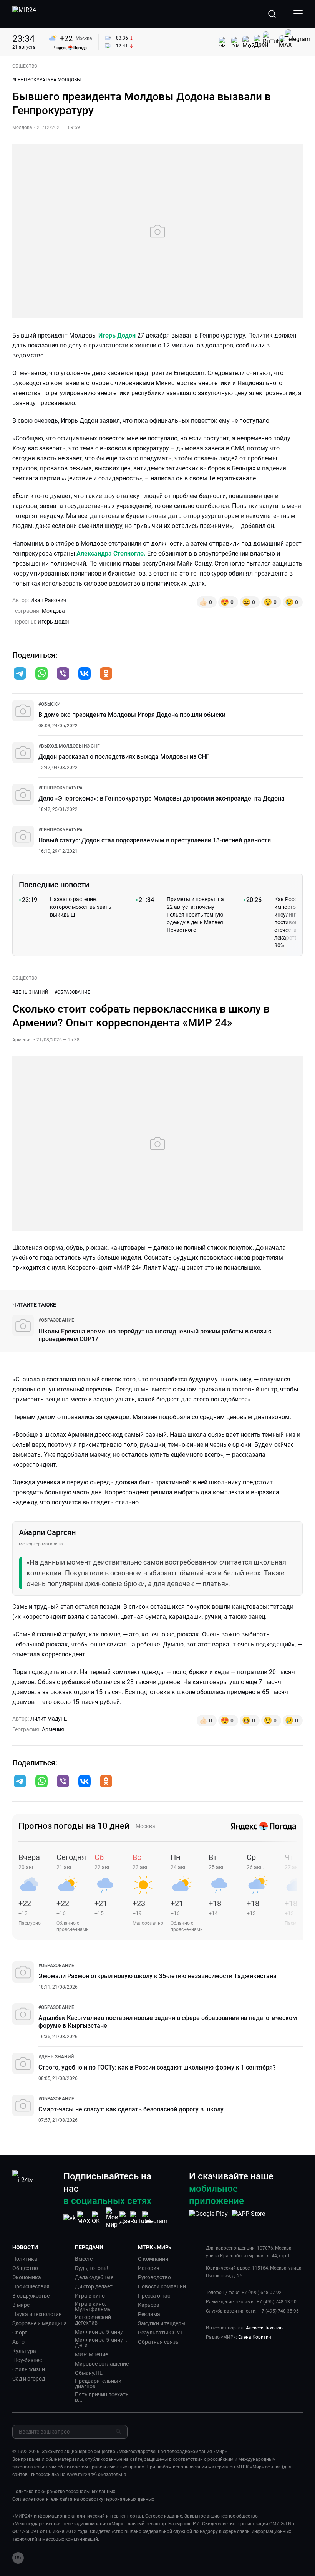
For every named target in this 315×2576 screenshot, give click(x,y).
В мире (21, 2305)
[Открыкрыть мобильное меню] (298, 14)
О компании (153, 2259)
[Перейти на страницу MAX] (84, 2218)
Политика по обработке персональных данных (64, 2492)
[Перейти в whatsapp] (41, 674)
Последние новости (54, 885)
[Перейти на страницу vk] (70, 2218)
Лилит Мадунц (49, 1719)
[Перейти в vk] (85, 674)
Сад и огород (29, 2379)
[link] (49, 704)
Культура (24, 2351)
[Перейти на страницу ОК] (98, 2218)
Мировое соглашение (102, 2364)
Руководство (154, 2277)
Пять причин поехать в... (102, 2397)
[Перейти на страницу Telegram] (155, 2218)
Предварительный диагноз (98, 2384)
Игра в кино (90, 2296)
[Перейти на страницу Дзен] (127, 2218)
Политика (25, 2259)
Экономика (27, 2277)
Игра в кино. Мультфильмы (93, 2306)
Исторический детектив (93, 2320)
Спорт (20, 2333)
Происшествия (31, 2286)
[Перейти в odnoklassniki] (106, 674)
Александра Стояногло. (111, 553)
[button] (20, 673)
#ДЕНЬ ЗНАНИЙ (30, 992)
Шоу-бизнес (27, 2360)
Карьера (149, 2305)
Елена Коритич (255, 2337)
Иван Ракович (48, 600)
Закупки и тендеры (162, 2323)
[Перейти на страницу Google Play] (208, 2218)
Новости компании (162, 2286)
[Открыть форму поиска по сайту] (272, 14)
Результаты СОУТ (161, 2333)
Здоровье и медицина (40, 2323)
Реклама (149, 2314)
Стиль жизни (29, 2369)
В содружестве (31, 2296)
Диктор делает (94, 2286)
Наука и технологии (37, 2314)
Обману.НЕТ (90, 2373)
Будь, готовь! (92, 2268)
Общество (25, 2268)
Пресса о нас (154, 2296)
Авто (18, 2342)
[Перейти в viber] (63, 674)
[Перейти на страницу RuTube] (141, 2218)
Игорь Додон (118, 335)
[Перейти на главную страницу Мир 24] (24, 14)
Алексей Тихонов (264, 2328)
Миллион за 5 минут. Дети (101, 2343)
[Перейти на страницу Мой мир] (112, 2218)
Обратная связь (158, 2342)
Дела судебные (94, 2277)
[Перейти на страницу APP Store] (248, 2218)
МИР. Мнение (91, 2354)
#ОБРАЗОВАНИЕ (72, 992)
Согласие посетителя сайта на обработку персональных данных (83, 2499)
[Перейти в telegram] (20, 674)
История (149, 2268)
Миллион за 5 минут (100, 2332)
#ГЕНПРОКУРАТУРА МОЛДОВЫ (46, 80)
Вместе (84, 2259)
